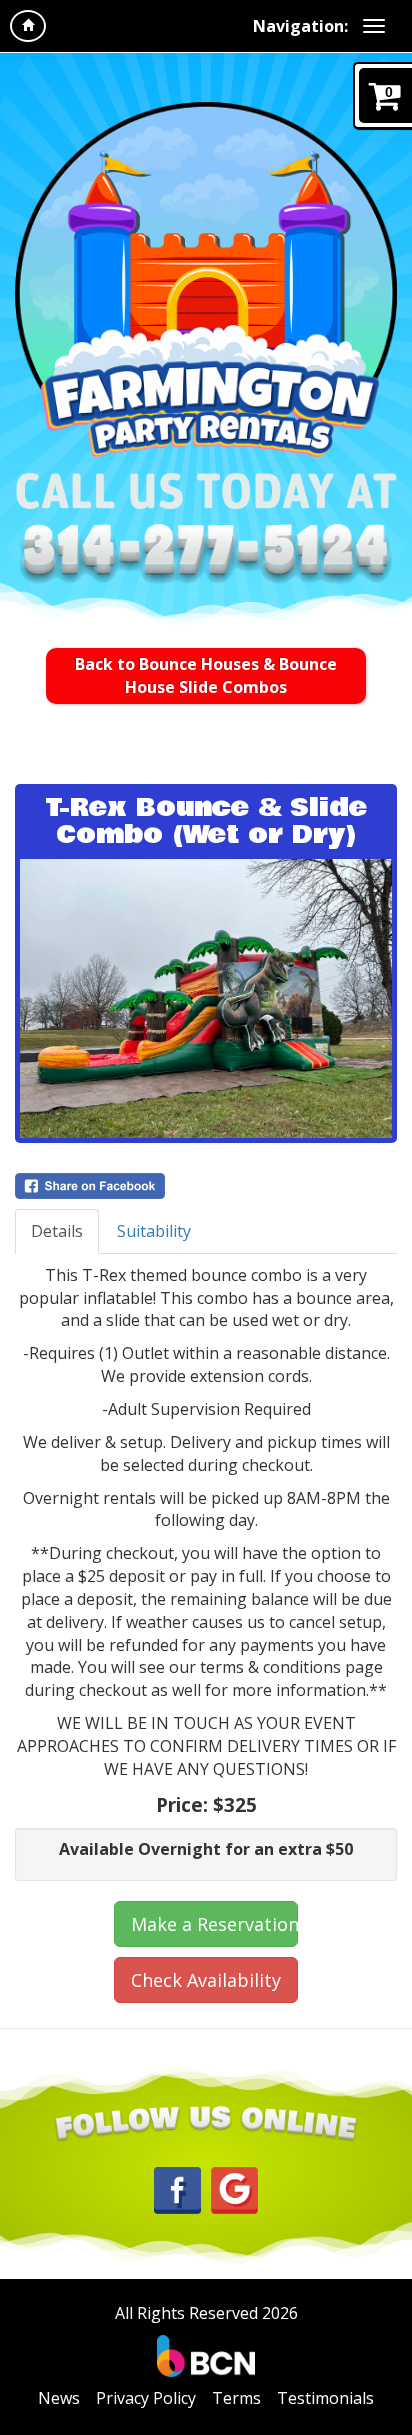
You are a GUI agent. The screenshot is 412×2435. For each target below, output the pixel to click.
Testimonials (325, 2398)
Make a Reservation (214, 1924)
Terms (236, 2398)
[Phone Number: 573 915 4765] (206, 556)
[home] (28, 26)
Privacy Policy (146, 2398)
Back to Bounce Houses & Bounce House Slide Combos (206, 675)
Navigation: (300, 26)
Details (57, 1231)
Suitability (154, 1231)
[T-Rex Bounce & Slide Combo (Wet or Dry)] (206, 998)
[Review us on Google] (234, 2188)
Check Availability (206, 1980)
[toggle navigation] (374, 26)
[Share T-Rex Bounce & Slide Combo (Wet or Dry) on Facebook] (206, 1186)
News (59, 2398)
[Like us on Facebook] (177, 2189)
